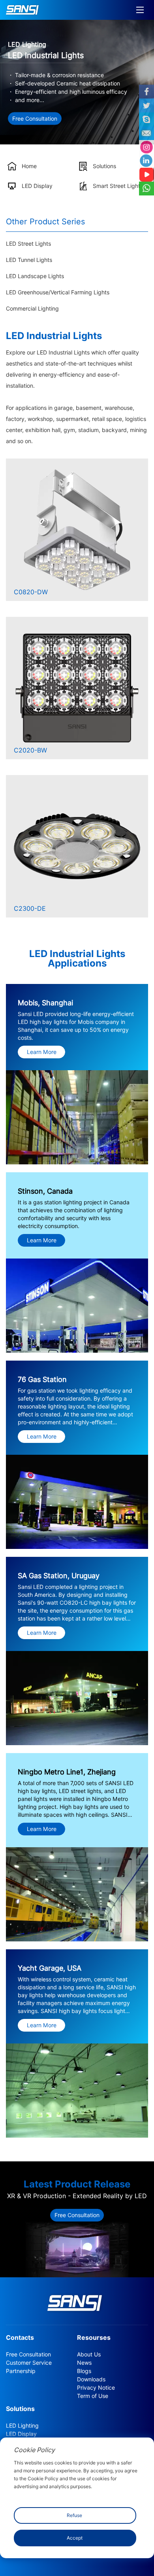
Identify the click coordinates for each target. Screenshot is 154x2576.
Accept (75, 2538)
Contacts (20, 2338)
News (84, 2363)
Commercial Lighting (32, 309)
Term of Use (93, 2396)
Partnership (21, 2371)
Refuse (74, 2515)
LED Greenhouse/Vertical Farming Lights (58, 292)
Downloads (91, 2379)
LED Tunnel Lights (29, 260)
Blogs (84, 2371)
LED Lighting (22, 2426)
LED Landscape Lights (35, 276)
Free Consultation (35, 118)
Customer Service (29, 2363)
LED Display (21, 2434)
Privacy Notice (96, 2388)
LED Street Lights (28, 244)
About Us (89, 2354)
